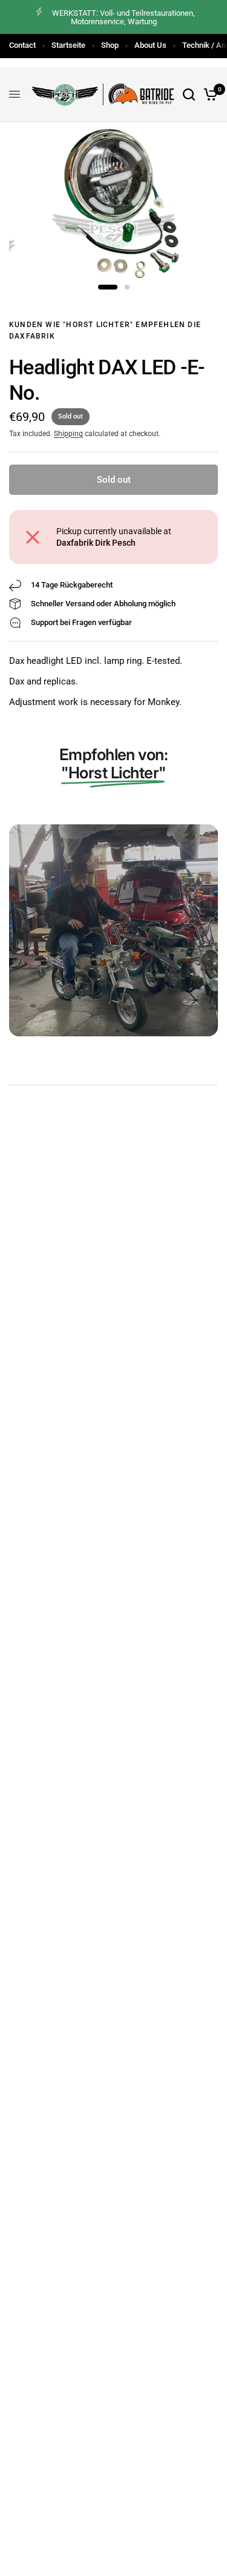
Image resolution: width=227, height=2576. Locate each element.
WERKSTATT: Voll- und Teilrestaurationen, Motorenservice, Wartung (123, 17)
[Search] (189, 94)
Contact (22, 45)
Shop (110, 45)
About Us (150, 45)
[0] (209, 94)
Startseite (68, 45)
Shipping (68, 434)
